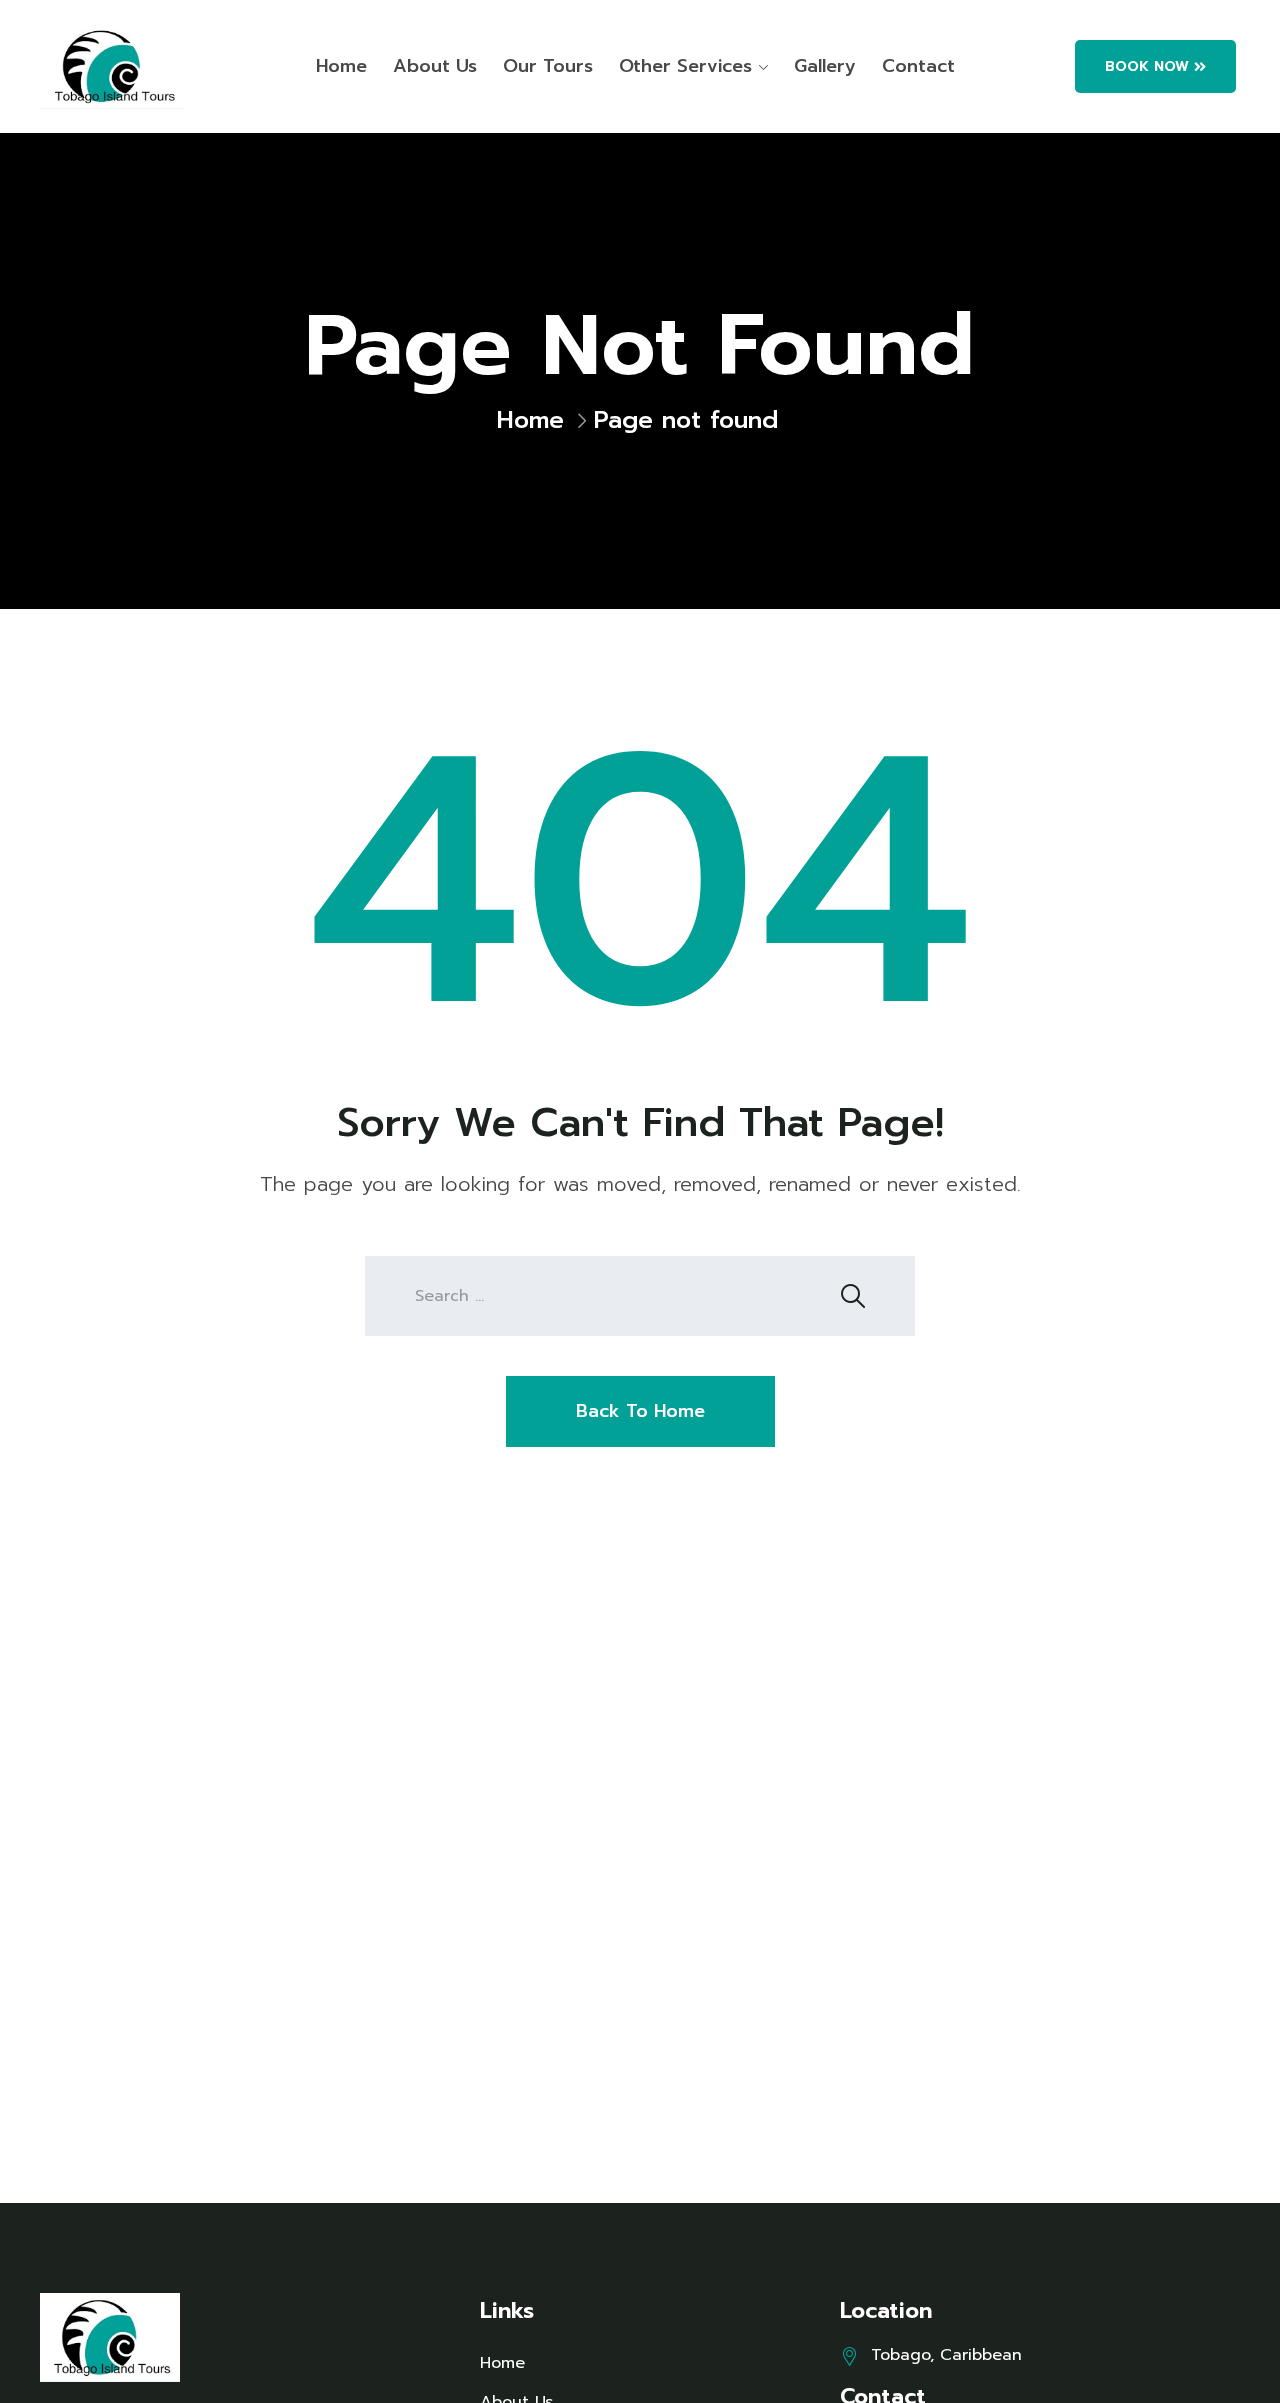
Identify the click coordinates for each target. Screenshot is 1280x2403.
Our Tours (548, 66)
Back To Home (640, 1411)
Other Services (685, 66)
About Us (435, 66)
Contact (918, 66)
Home (341, 66)
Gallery (825, 66)
